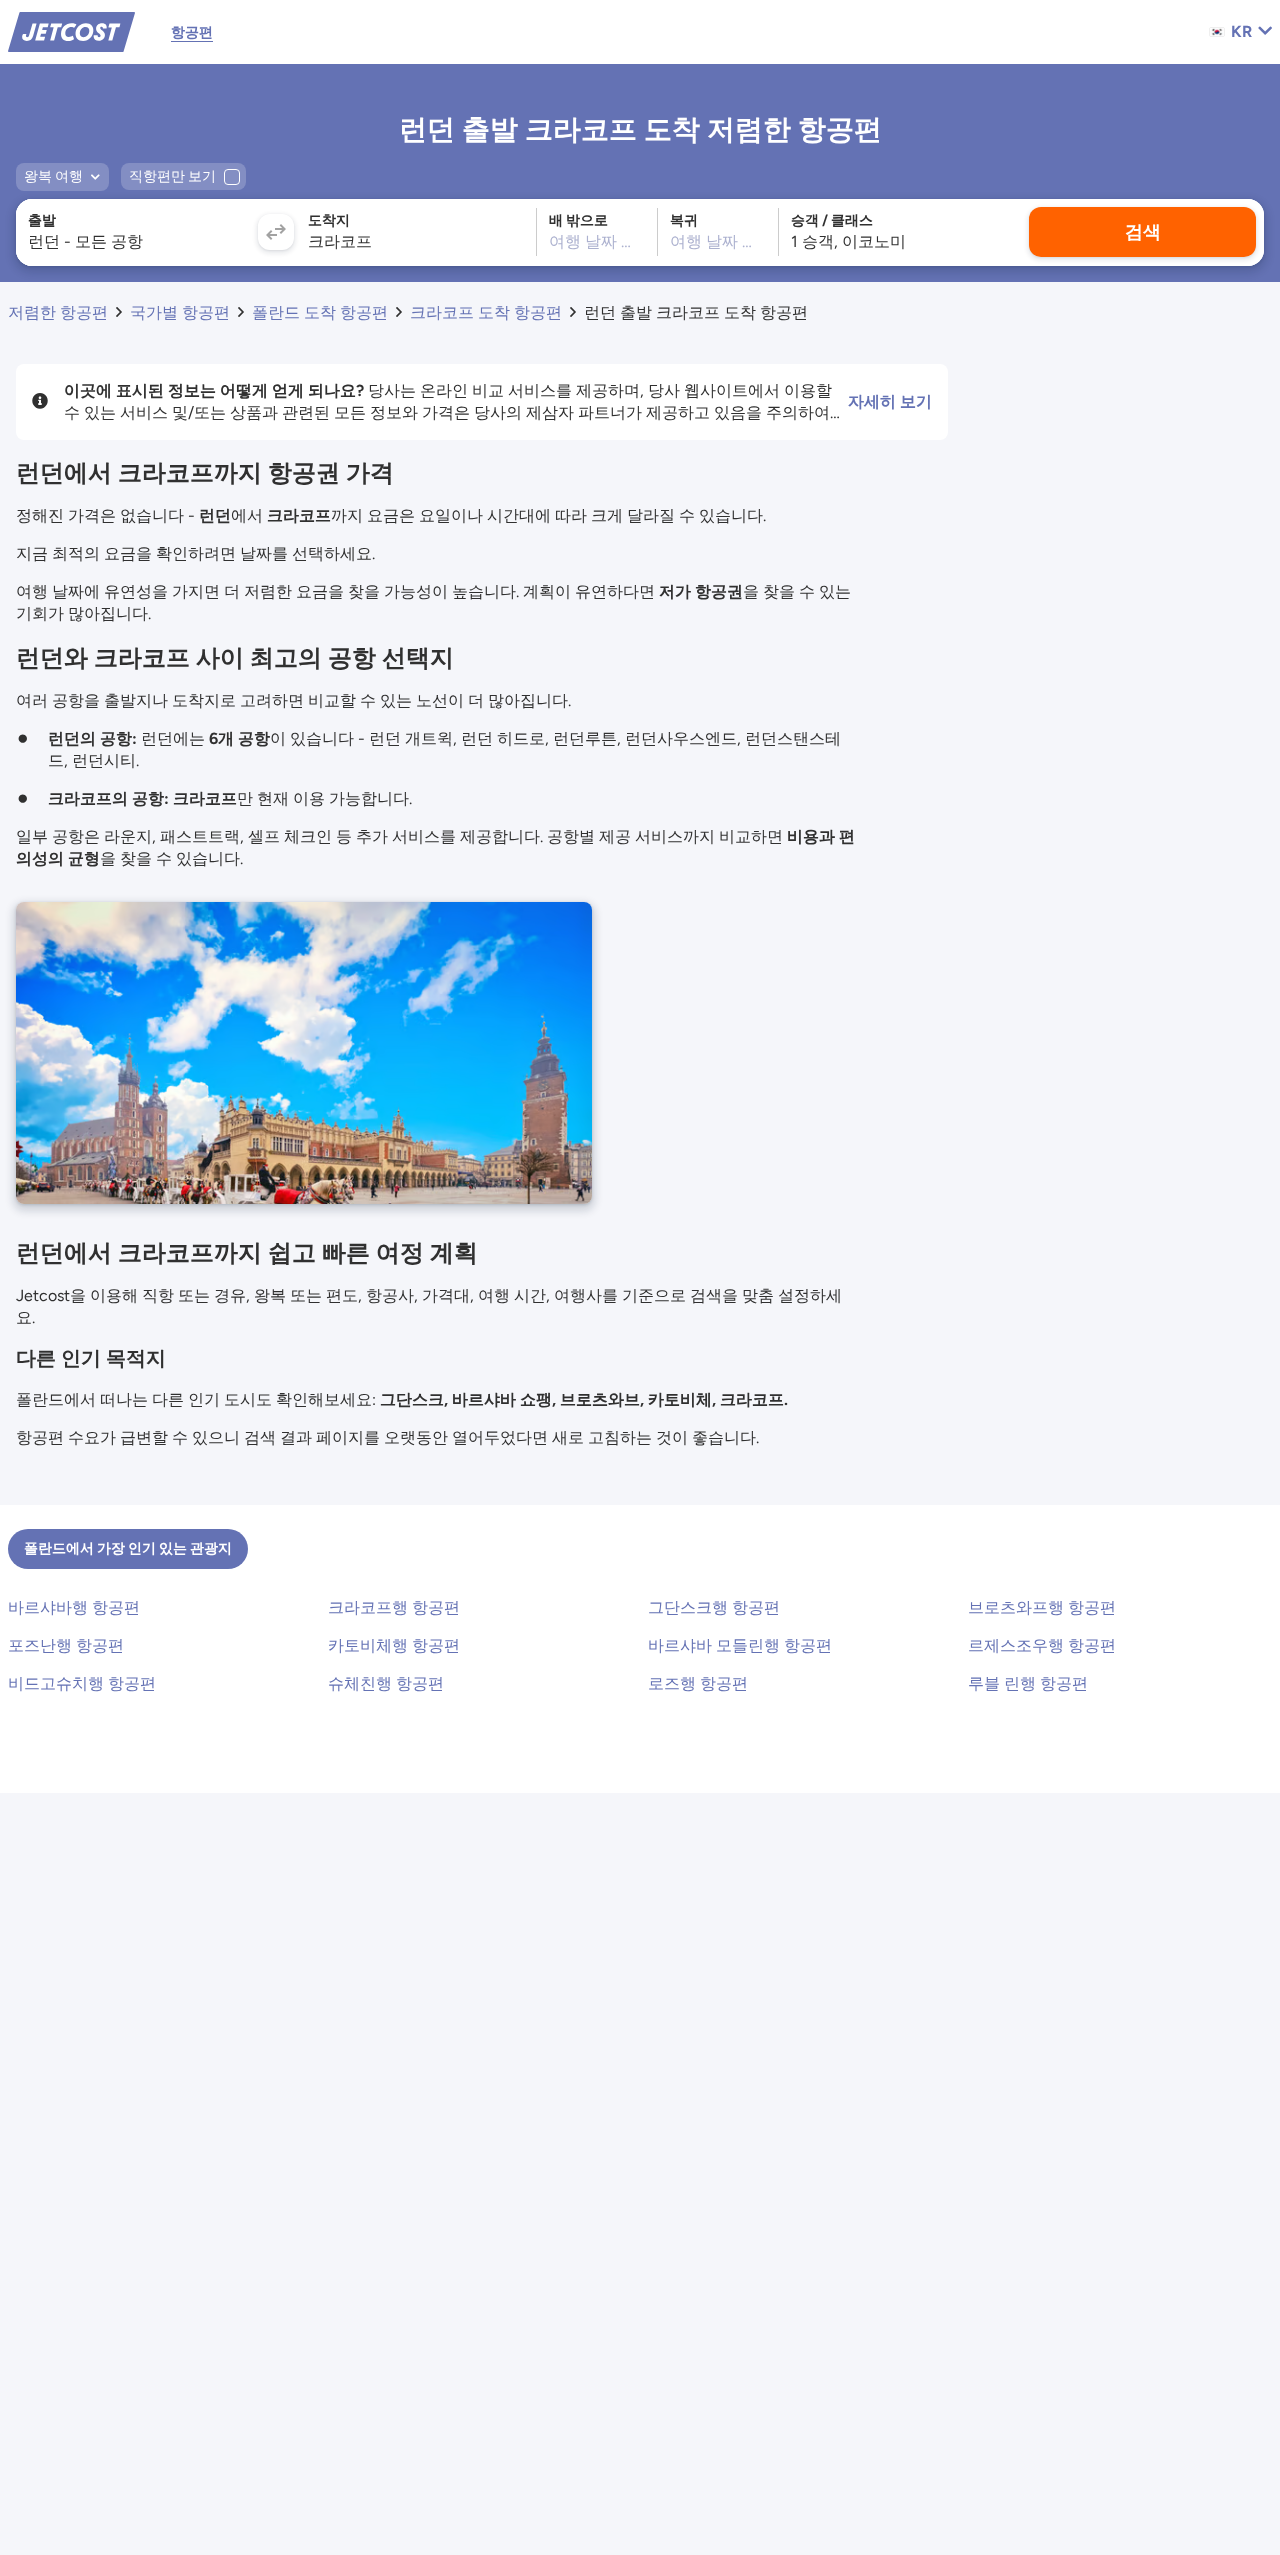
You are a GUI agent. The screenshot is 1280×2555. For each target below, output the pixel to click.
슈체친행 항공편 (386, 1683)
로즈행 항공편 (698, 1683)
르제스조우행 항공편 (1042, 1645)
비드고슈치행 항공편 (82, 1683)
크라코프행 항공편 (394, 1607)
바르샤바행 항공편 (74, 1607)
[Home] (71, 30)
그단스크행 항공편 (714, 1607)
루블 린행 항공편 (1028, 1683)
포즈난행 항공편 (66, 1645)
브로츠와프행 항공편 (1042, 1607)
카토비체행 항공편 (394, 1645)
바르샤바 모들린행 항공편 (740, 1645)
